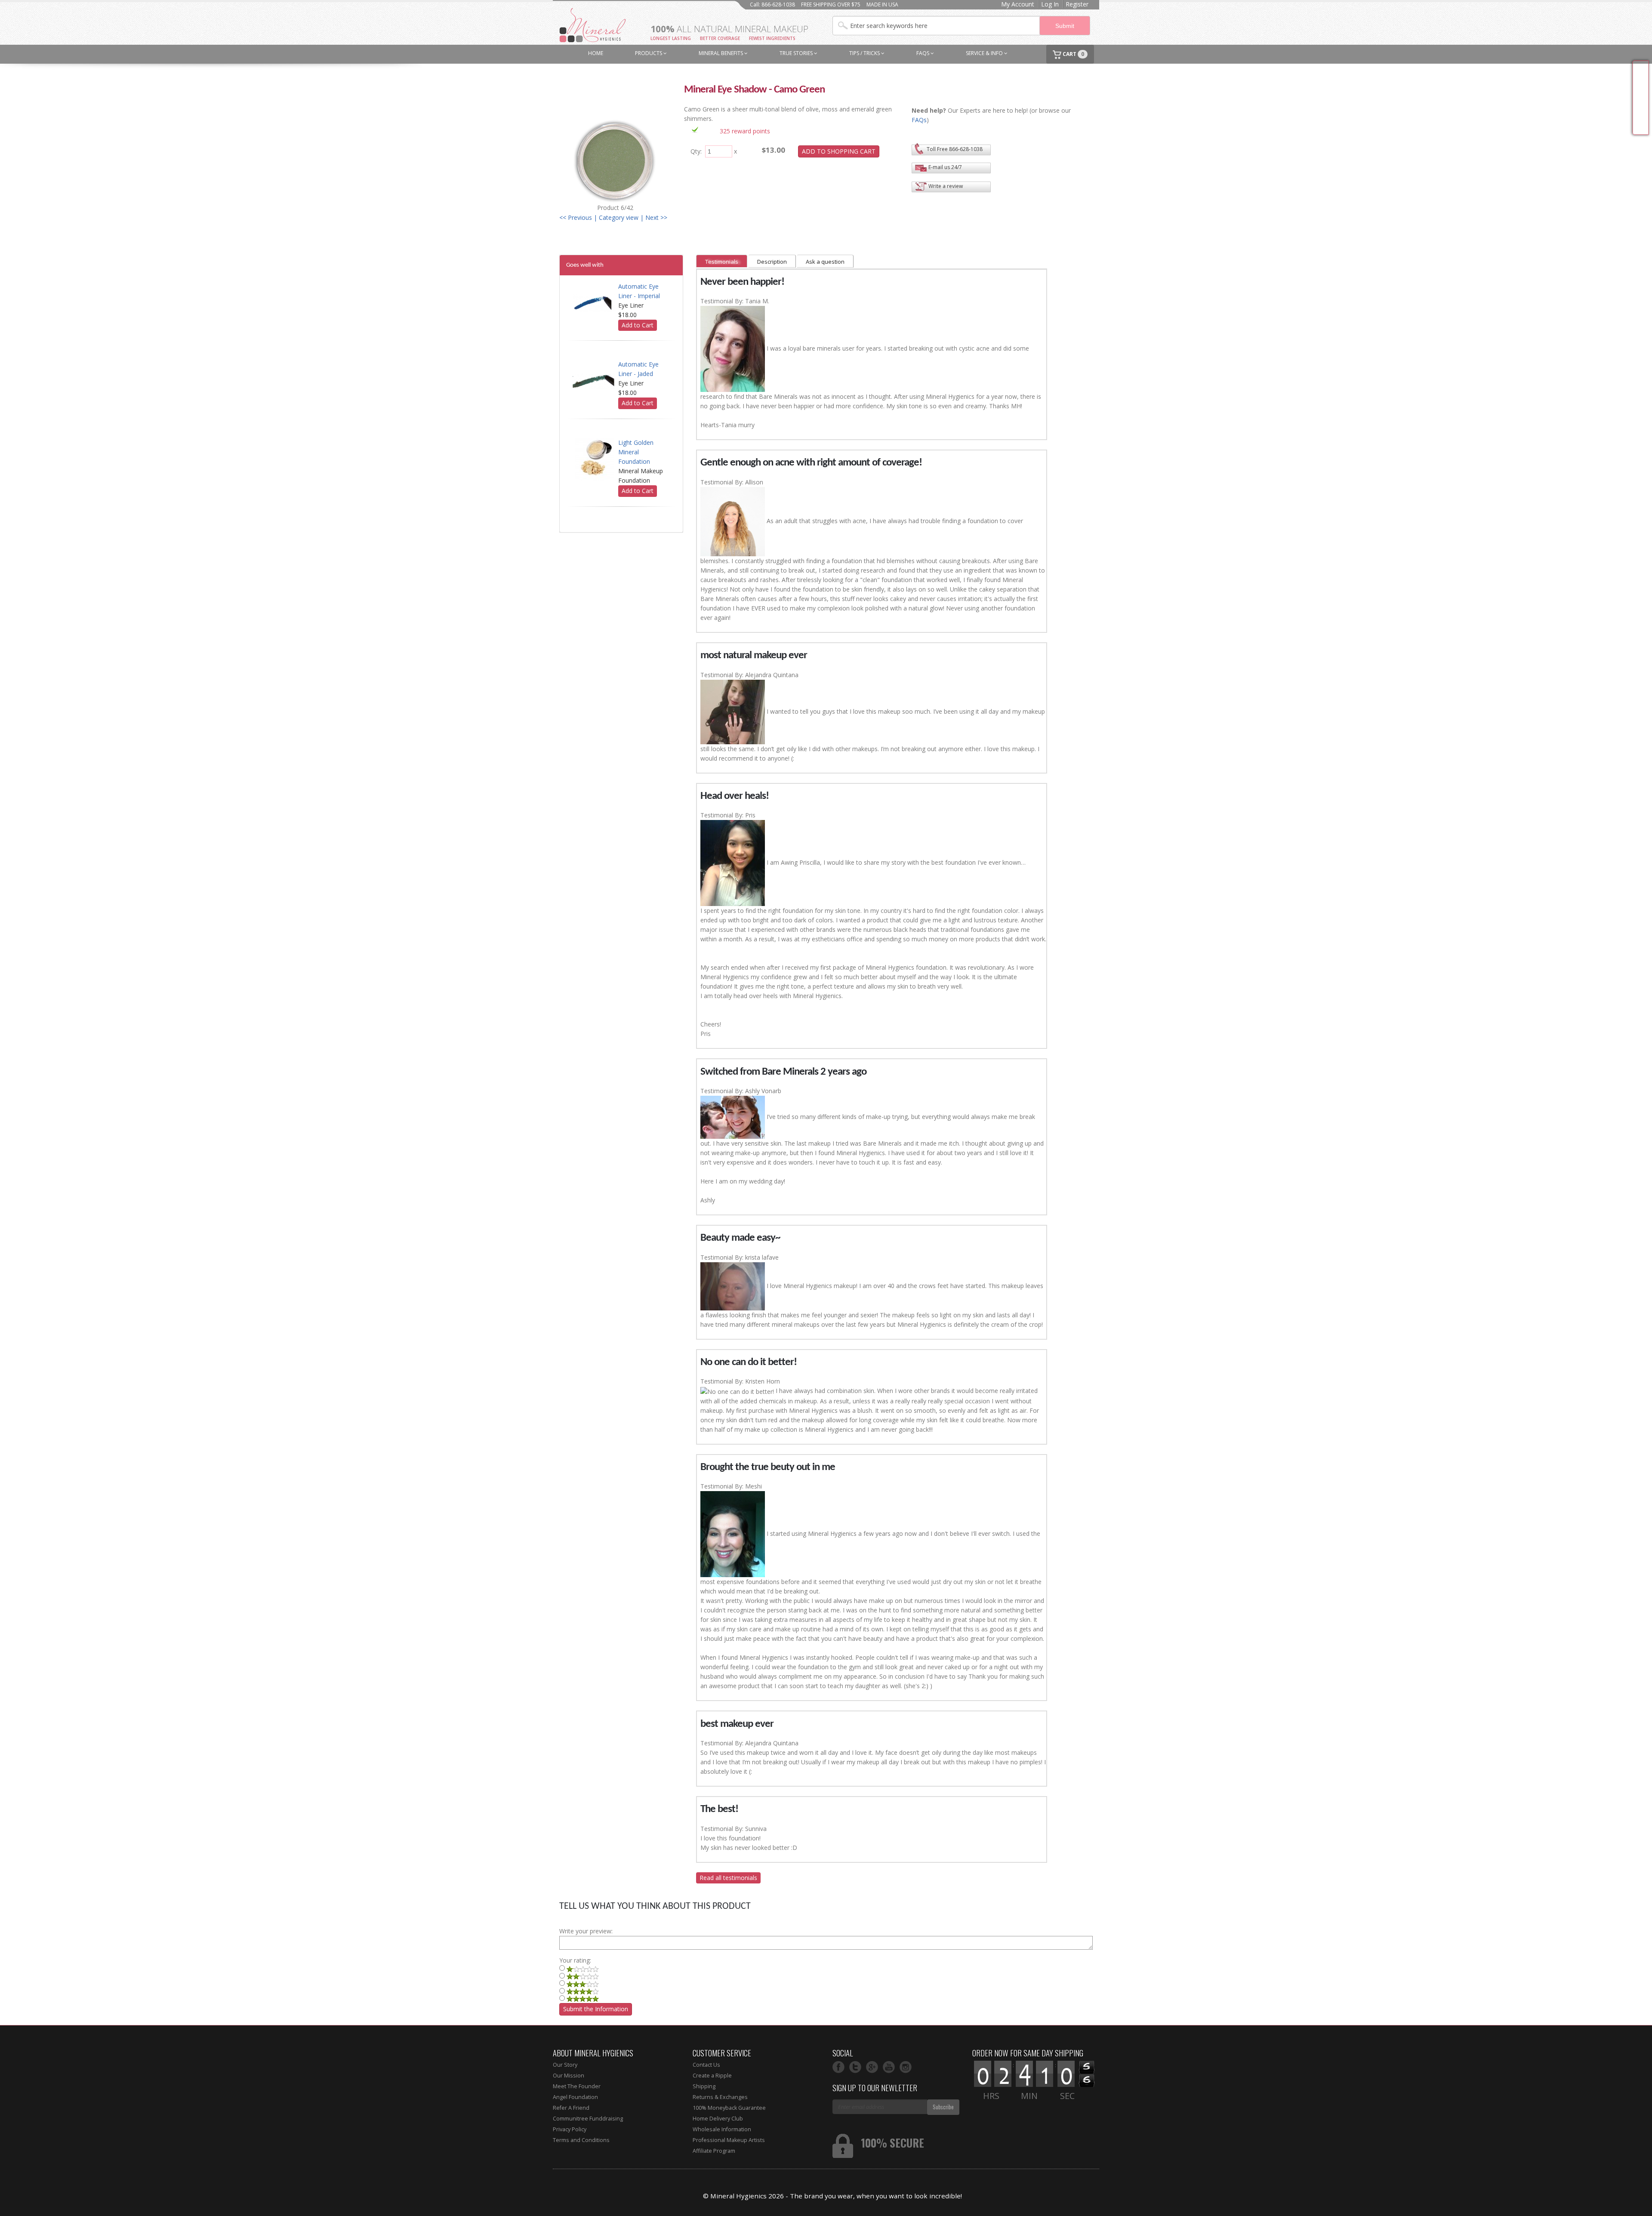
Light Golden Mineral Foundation (636, 452)
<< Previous (576, 217)
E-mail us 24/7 (945, 167)
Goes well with (585, 265)
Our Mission (569, 2076)
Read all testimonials (728, 1878)
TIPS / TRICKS (865, 53)
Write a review (946, 186)
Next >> (656, 217)
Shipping (704, 2086)
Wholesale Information (722, 2129)
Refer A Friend (571, 2108)
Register (1077, 4)
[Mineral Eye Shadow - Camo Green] (615, 159)
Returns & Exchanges (720, 2097)
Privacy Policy (570, 2129)
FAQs (923, 53)
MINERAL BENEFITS (721, 53)
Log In (1050, 4)
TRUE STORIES (797, 53)
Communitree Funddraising (588, 2119)
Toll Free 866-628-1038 (955, 149)
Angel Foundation (575, 2097)
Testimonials (722, 262)
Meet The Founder (577, 2086)
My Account (1018, 4)
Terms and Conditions (581, 2140)
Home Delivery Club (718, 2119)
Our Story (565, 2065)
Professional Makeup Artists (729, 2140)
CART (1073, 54)
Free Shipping (1641, 98)
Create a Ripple (712, 2076)
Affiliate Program (714, 2151)
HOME (596, 53)
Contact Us (706, 2065)
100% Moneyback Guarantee (729, 2108)
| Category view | (619, 217)
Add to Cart (638, 325)
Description (772, 262)
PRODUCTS (649, 53)
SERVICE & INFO (985, 53)
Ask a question (825, 262)
